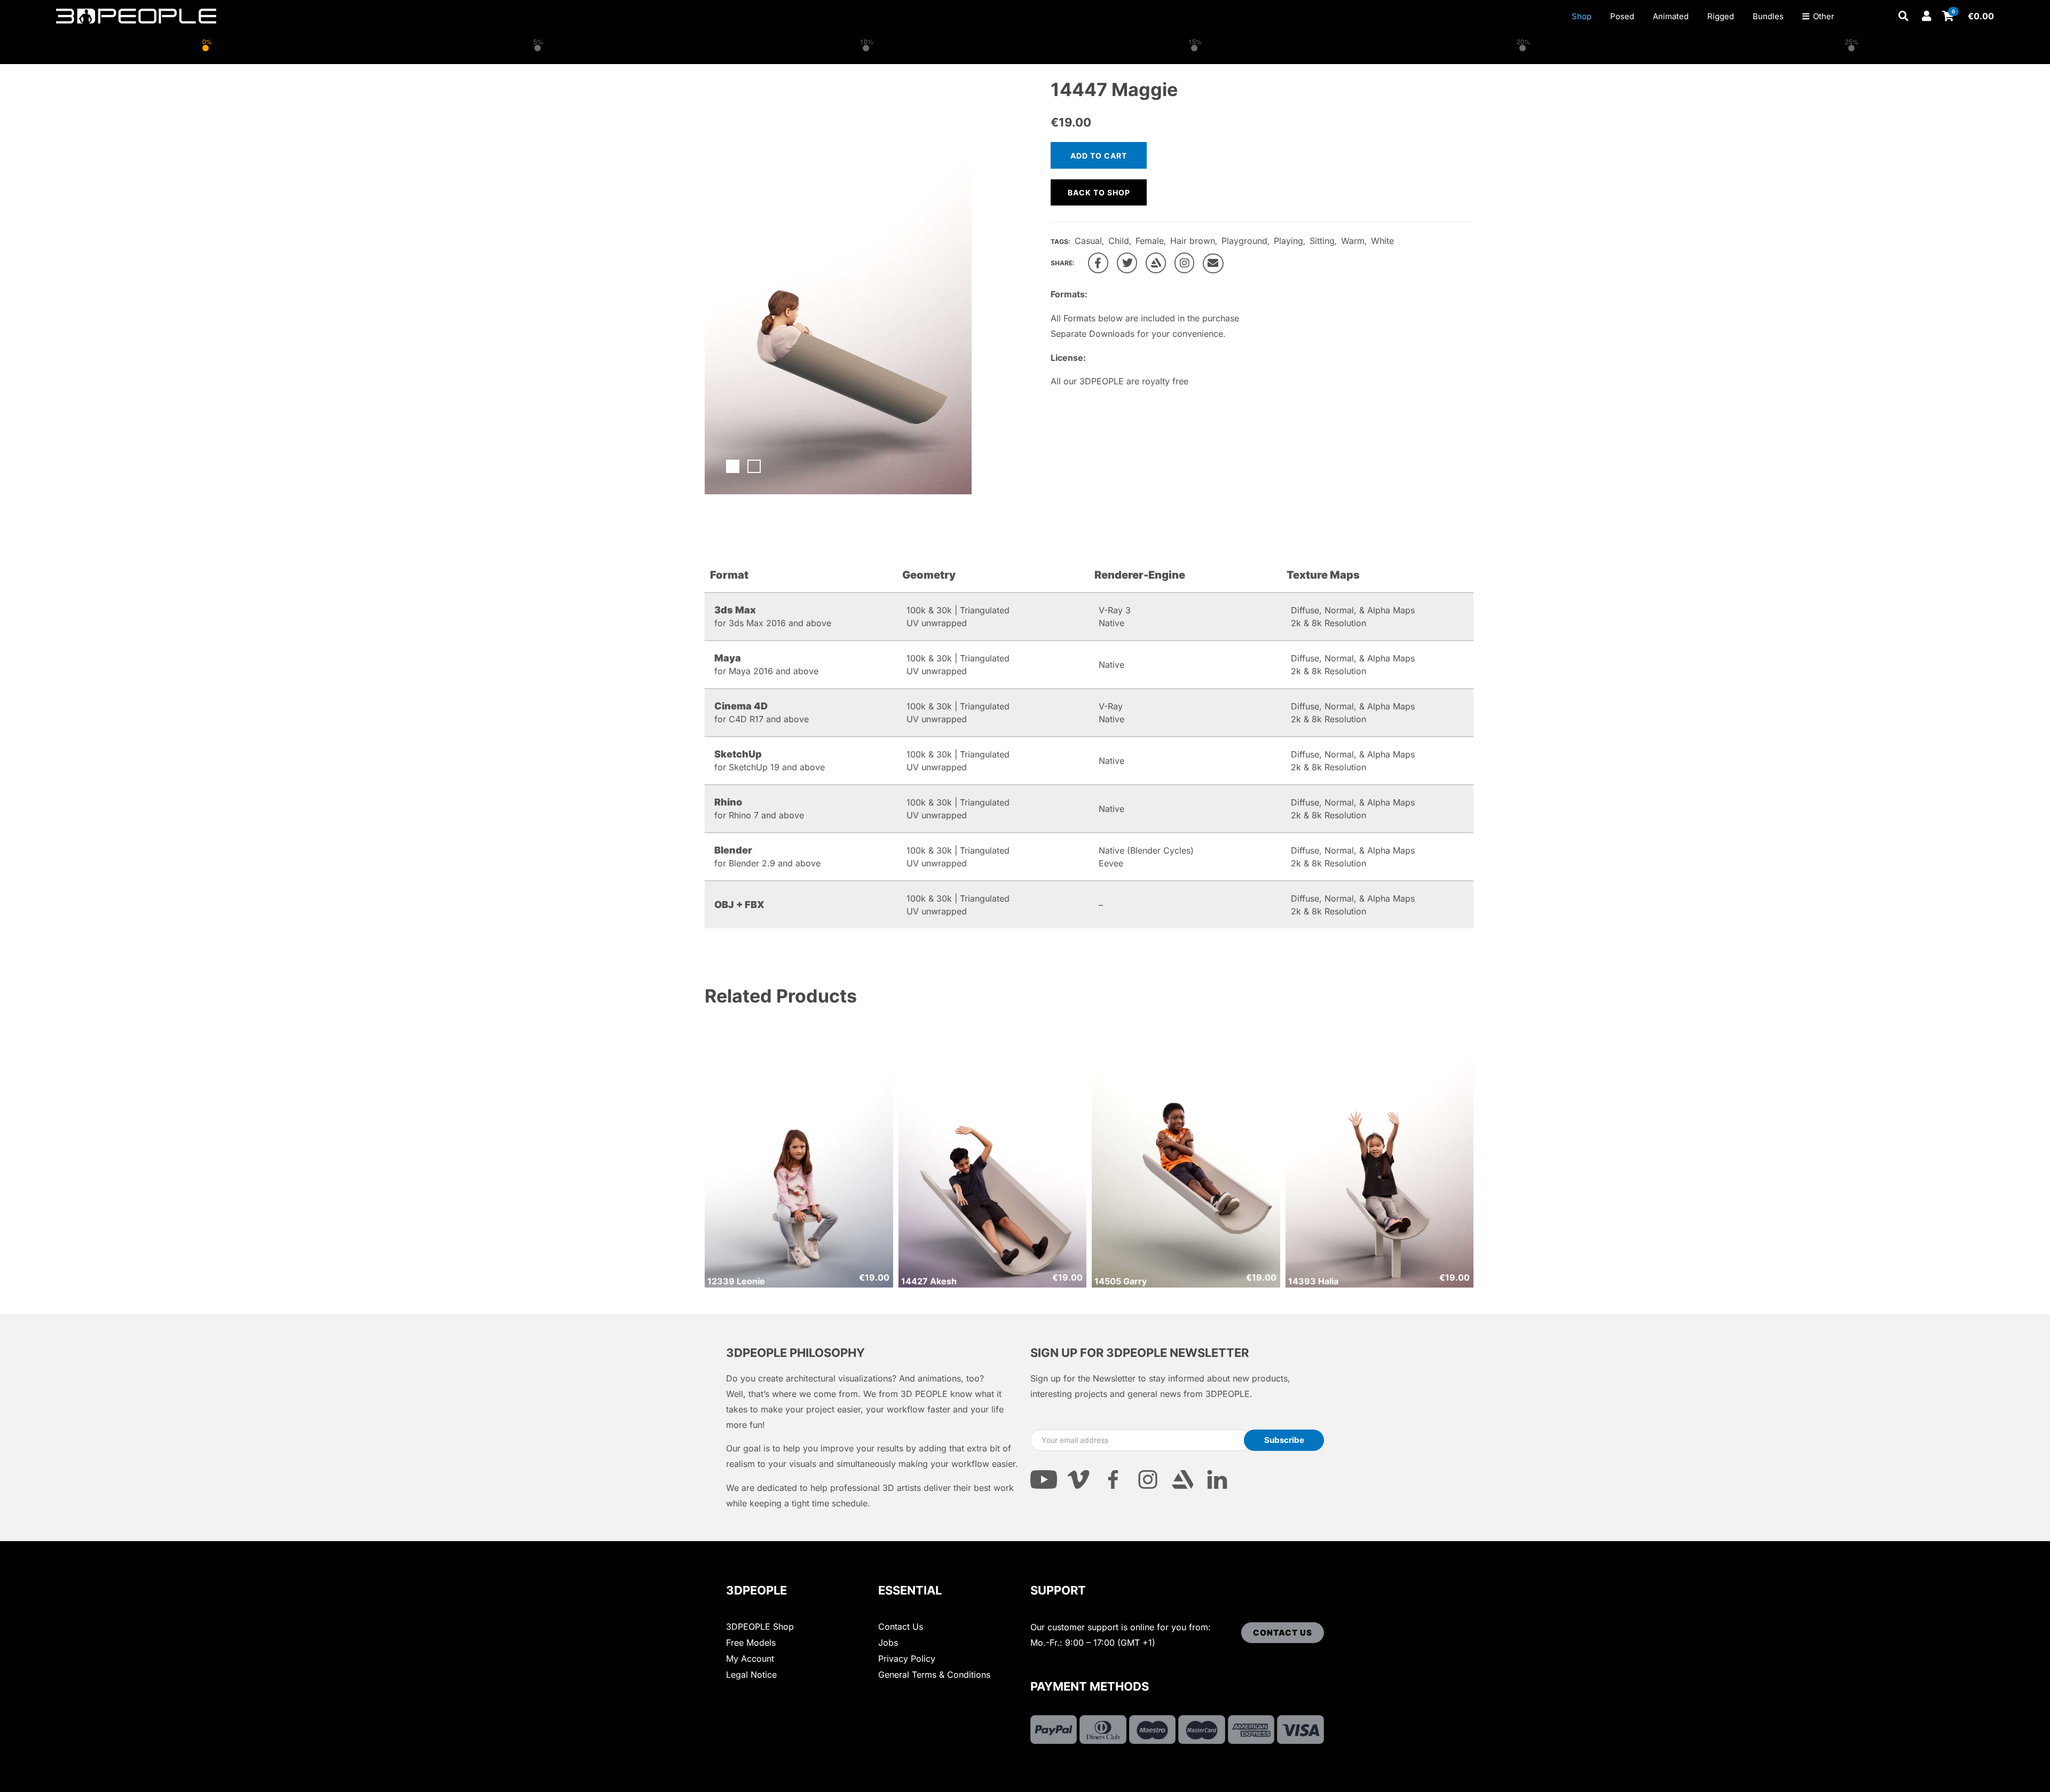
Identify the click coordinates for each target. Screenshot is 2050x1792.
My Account (750, 1659)
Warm (1353, 241)
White (1382, 241)
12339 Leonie (736, 1281)
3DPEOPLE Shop (760, 1627)
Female (1150, 241)
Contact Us (901, 1627)
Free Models (751, 1643)
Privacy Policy (907, 1659)
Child (1119, 241)
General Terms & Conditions (934, 1675)
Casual (1088, 241)
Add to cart (1099, 156)
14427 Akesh (929, 1281)
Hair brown (1193, 241)
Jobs (888, 1643)
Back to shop (1099, 192)
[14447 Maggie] (1098, 263)
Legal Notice (751, 1675)
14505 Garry (1121, 1281)
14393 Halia (1313, 1281)
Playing (1288, 241)
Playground (1244, 241)
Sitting (1322, 241)
